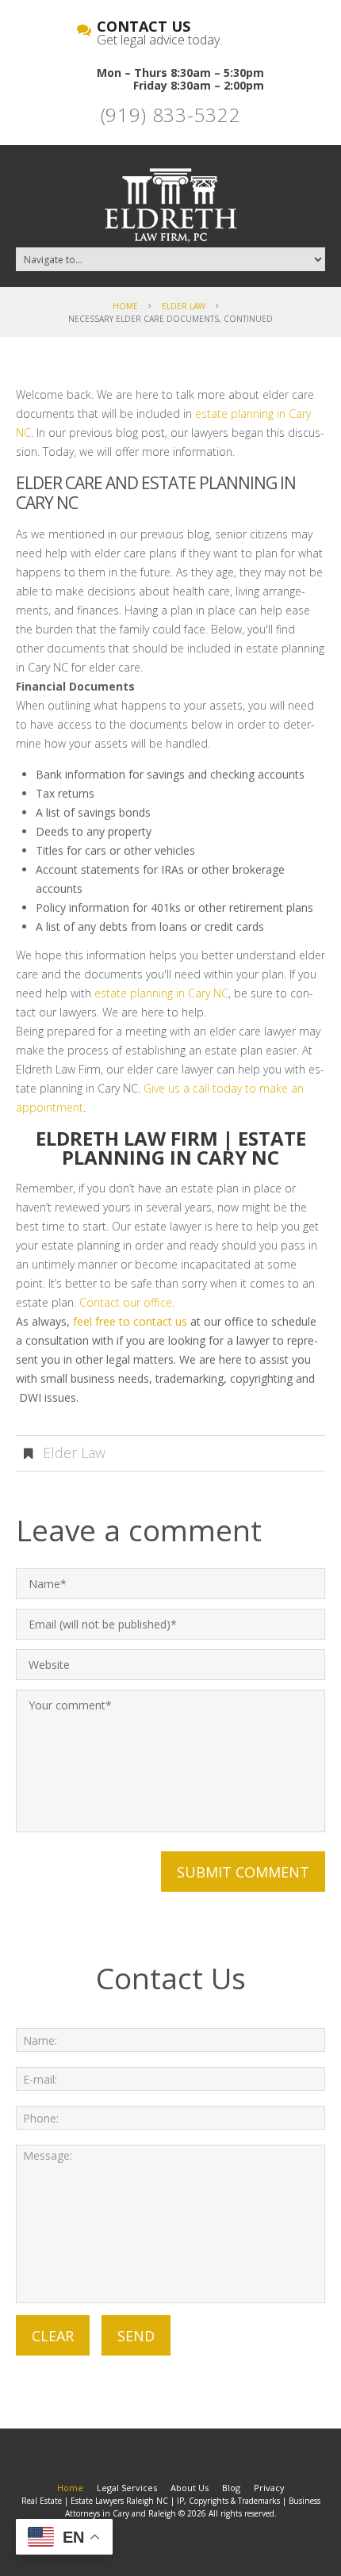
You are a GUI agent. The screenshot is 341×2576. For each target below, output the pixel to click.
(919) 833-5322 (171, 115)
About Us (190, 2488)
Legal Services (127, 2488)
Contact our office (126, 1302)
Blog (231, 2488)
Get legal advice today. (159, 34)
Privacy (269, 2488)
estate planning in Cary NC (161, 993)
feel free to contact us (130, 1321)
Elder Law (184, 306)
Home (125, 306)
